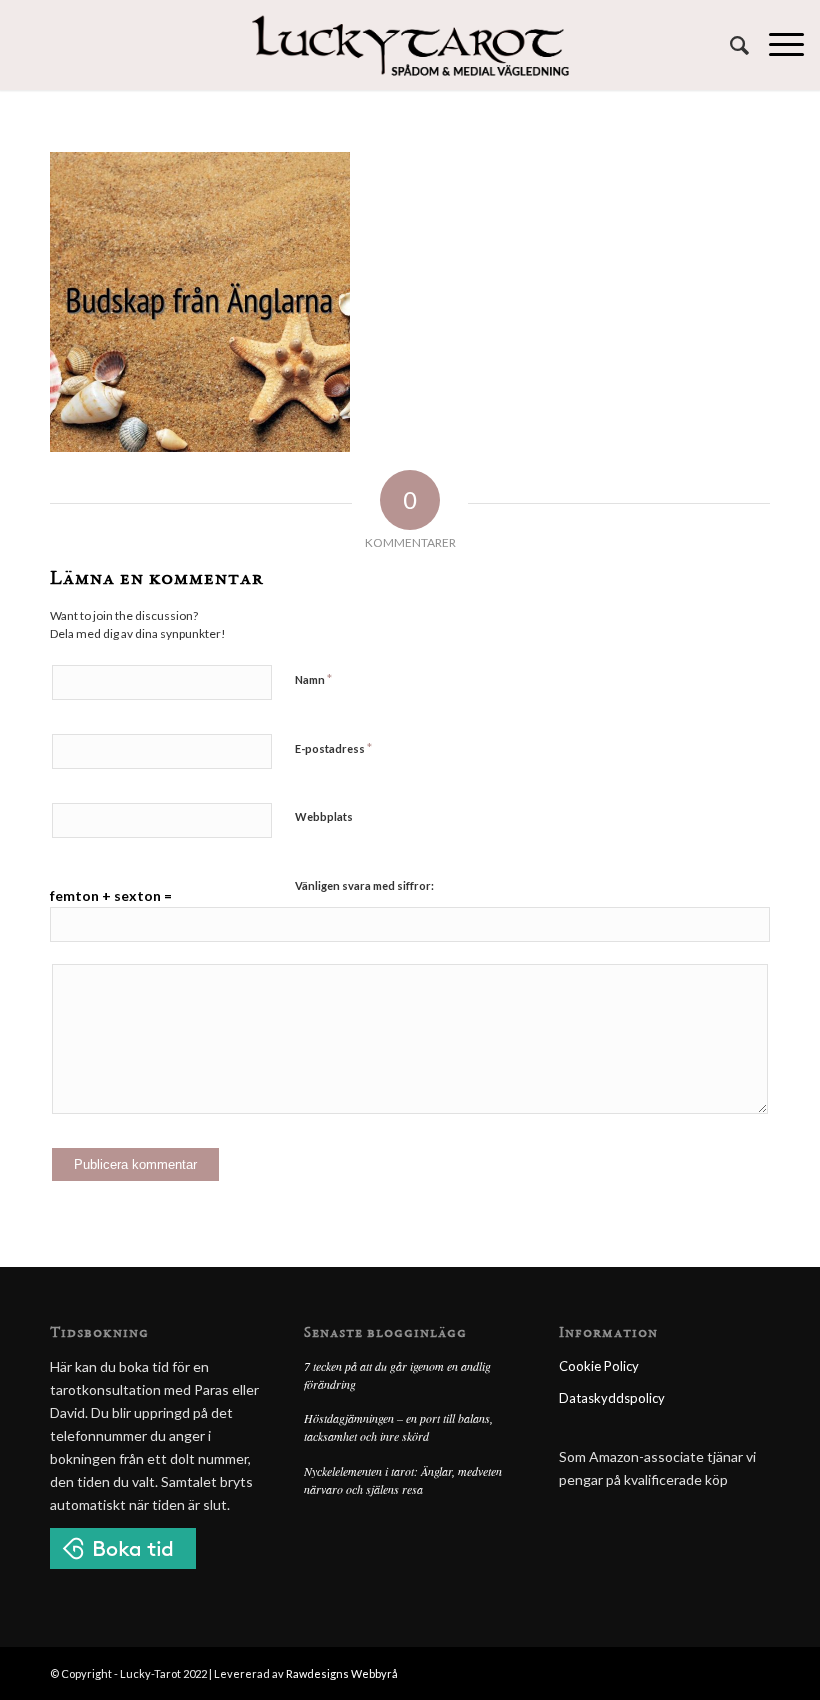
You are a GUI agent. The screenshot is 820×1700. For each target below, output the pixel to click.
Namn (313, 679)
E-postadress (333, 748)
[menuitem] (729, 45)
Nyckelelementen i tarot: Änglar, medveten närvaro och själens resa (403, 1480)
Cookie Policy (599, 1366)
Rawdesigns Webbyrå (342, 1673)
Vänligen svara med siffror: (364, 885)
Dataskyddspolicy (612, 1398)
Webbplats (324, 816)
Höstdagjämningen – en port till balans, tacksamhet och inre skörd (398, 1427)
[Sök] (729, 45)
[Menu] (776, 45)
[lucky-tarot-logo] (410, 45)
